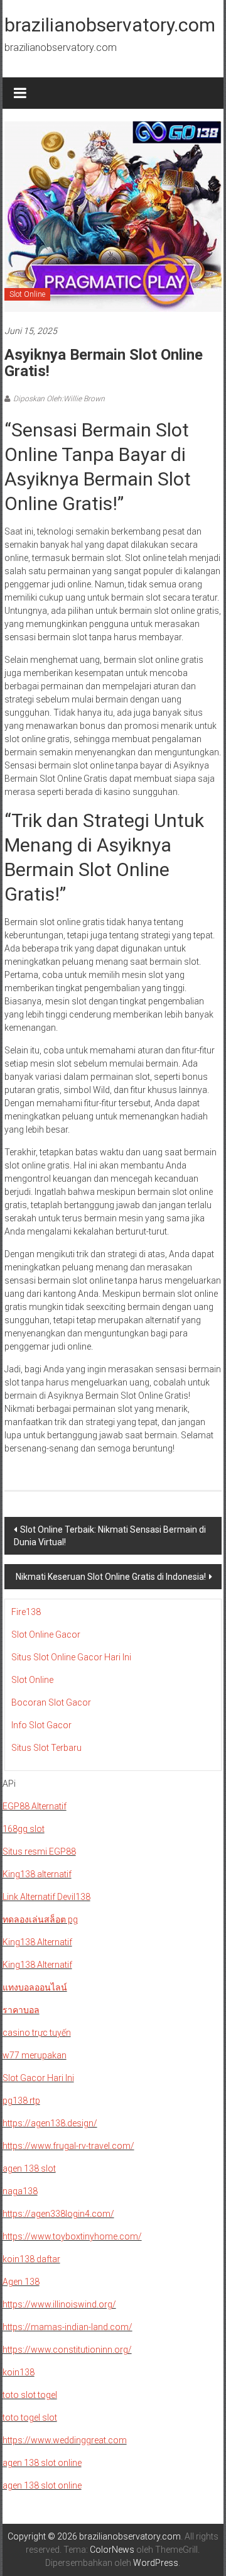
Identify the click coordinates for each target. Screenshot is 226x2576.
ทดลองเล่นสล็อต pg (40, 1919)
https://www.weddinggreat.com (65, 2440)
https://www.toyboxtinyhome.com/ (72, 2236)
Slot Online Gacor (46, 1635)
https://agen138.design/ (50, 2123)
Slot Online (27, 294)
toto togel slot (30, 2418)
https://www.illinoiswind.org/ (59, 2304)
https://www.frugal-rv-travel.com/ (68, 2146)
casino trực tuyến (37, 2033)
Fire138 (26, 1612)
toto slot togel (30, 2395)
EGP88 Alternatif (35, 1806)
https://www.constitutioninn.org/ (67, 2350)
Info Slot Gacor (41, 1725)
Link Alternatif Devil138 (46, 1897)
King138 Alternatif (37, 1942)
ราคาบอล (21, 2010)
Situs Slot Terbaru (46, 1748)
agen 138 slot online (42, 2463)
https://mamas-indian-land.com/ (67, 2327)
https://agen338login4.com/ (58, 2214)
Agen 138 (21, 2282)
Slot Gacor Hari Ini (38, 2078)
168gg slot (24, 1829)
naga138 (20, 2191)
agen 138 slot (29, 2168)
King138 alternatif (37, 1874)
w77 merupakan (35, 2055)
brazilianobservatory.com (110, 25)
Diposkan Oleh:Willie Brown (59, 399)
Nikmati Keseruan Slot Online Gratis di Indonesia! (111, 1577)
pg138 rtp (21, 2101)
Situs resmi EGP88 (39, 1851)
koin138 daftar (31, 2259)
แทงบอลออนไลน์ (35, 1987)
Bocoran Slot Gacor (51, 1702)
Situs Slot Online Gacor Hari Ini (71, 1657)
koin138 (19, 2372)
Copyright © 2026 (43, 2536)
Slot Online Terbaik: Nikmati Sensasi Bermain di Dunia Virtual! (110, 1536)
